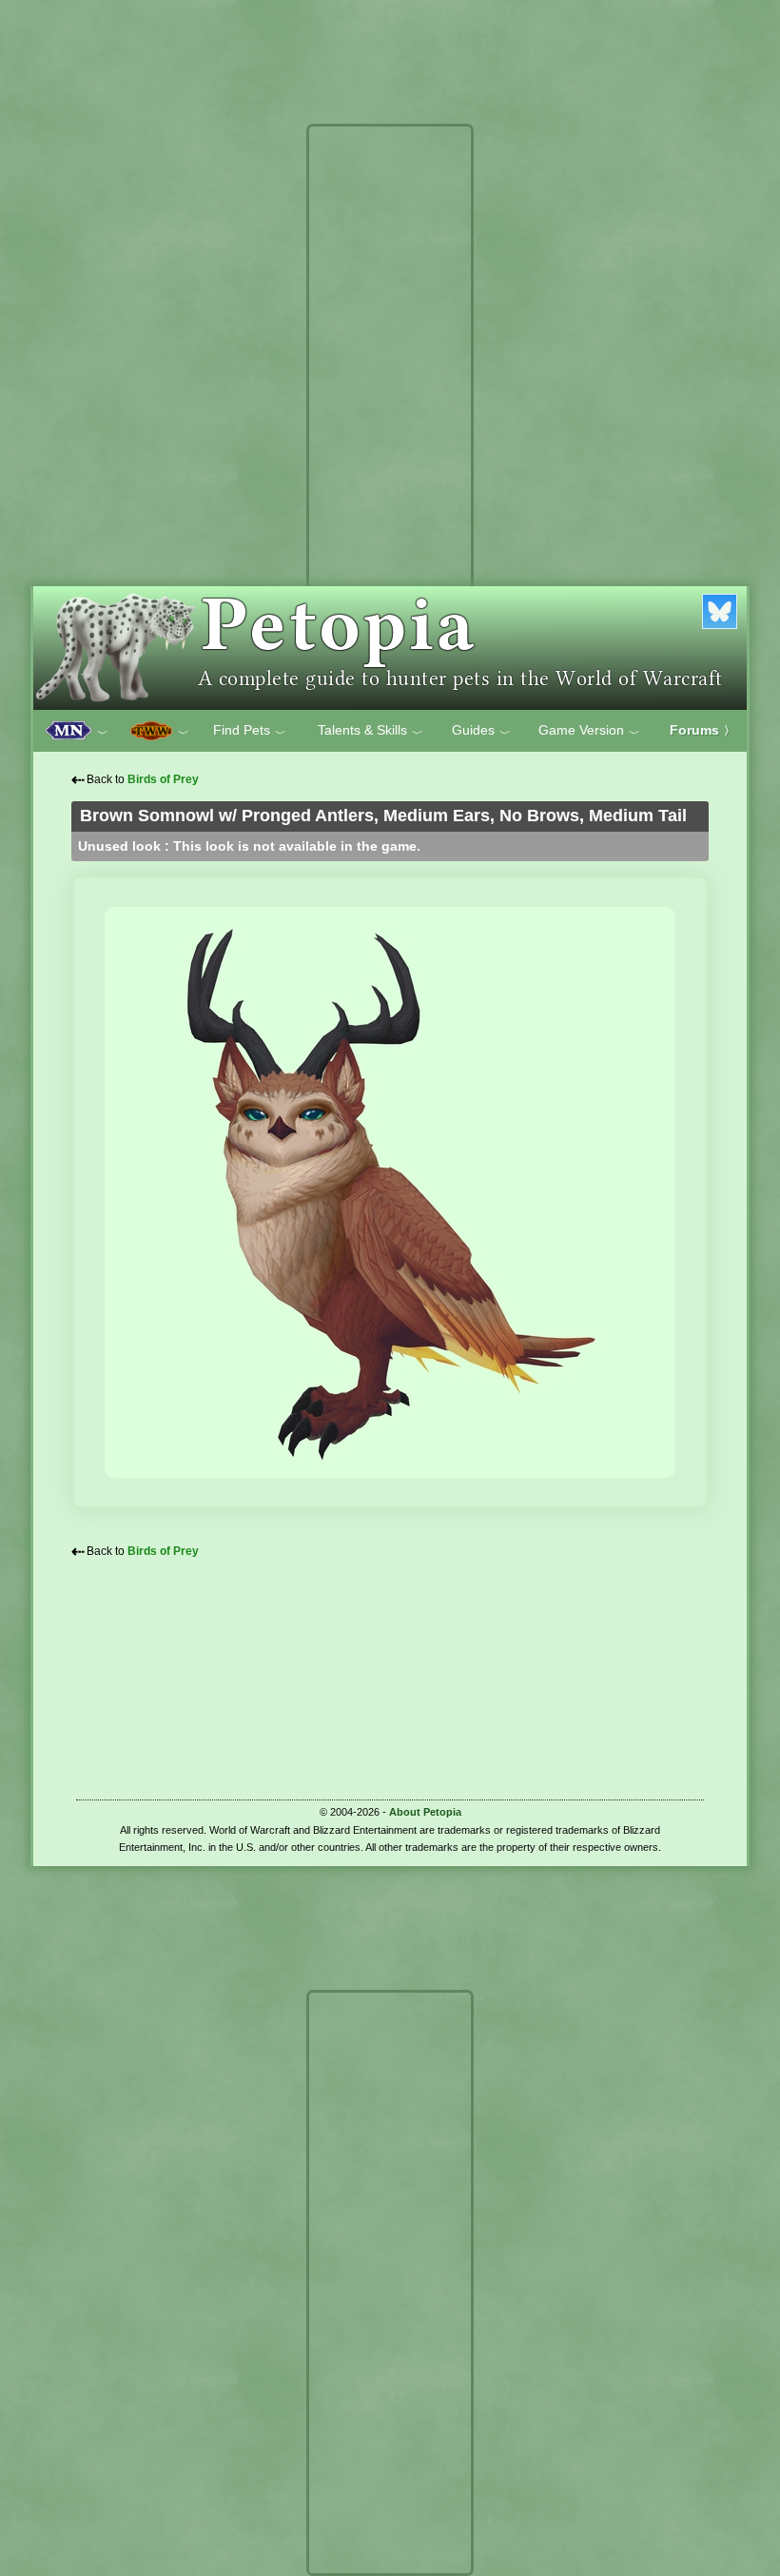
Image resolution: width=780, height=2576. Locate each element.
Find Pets (250, 731)
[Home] (390, 648)
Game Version (589, 731)
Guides (481, 731)
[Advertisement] (390, 417)
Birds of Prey (163, 779)
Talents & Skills (370, 731)
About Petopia (425, 1812)
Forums (702, 730)
